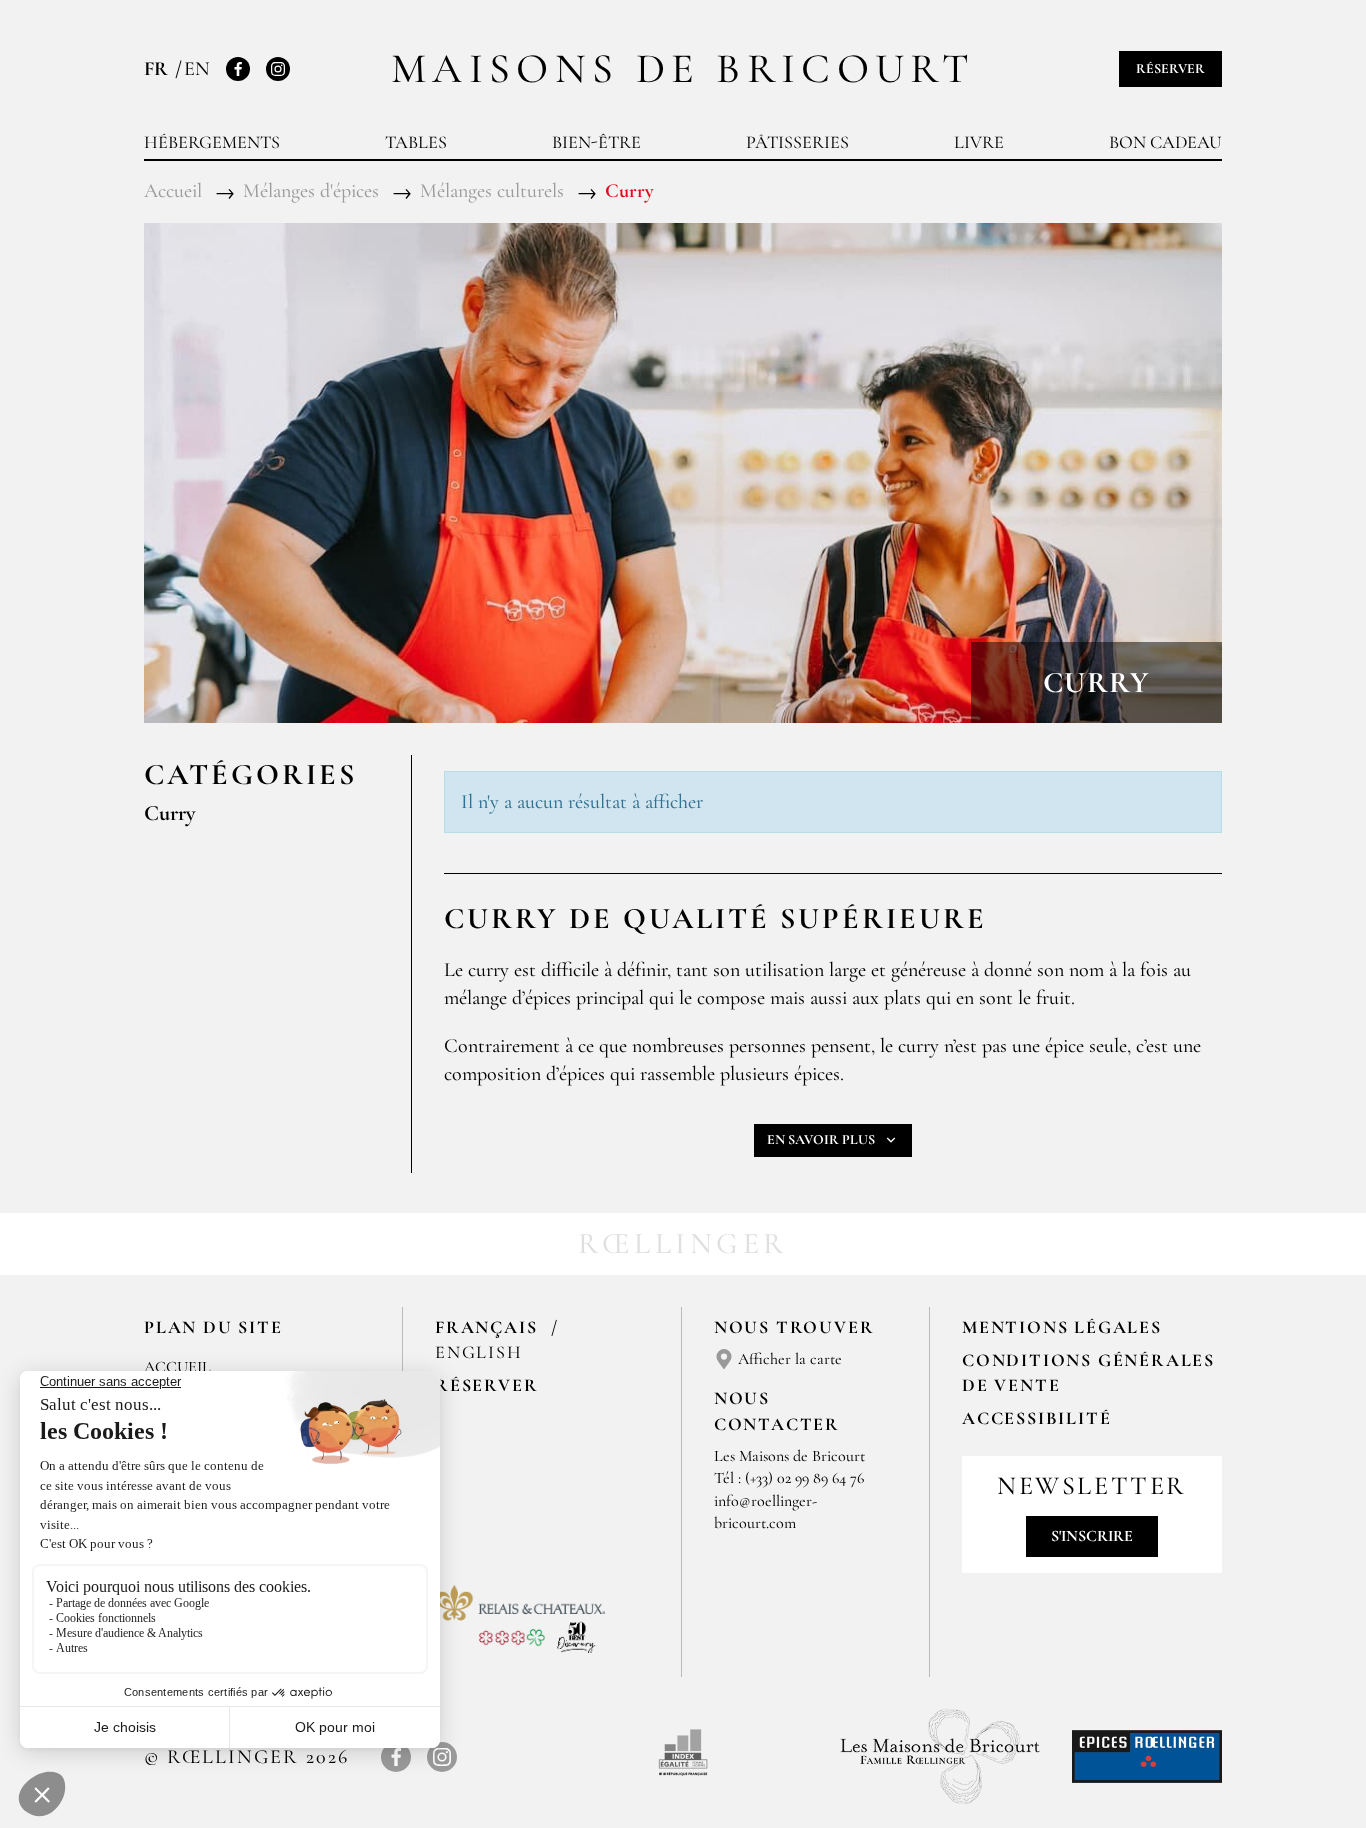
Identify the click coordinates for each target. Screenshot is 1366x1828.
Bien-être (596, 142)
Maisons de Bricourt (683, 68)
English (479, 1352)
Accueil (177, 1367)
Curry (169, 813)
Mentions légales (1062, 1327)
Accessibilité (1036, 1418)
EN (197, 69)
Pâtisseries (797, 142)
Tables (416, 142)
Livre (979, 142)
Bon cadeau (1165, 142)
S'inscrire (1092, 1536)
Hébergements (212, 142)
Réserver (1170, 68)
